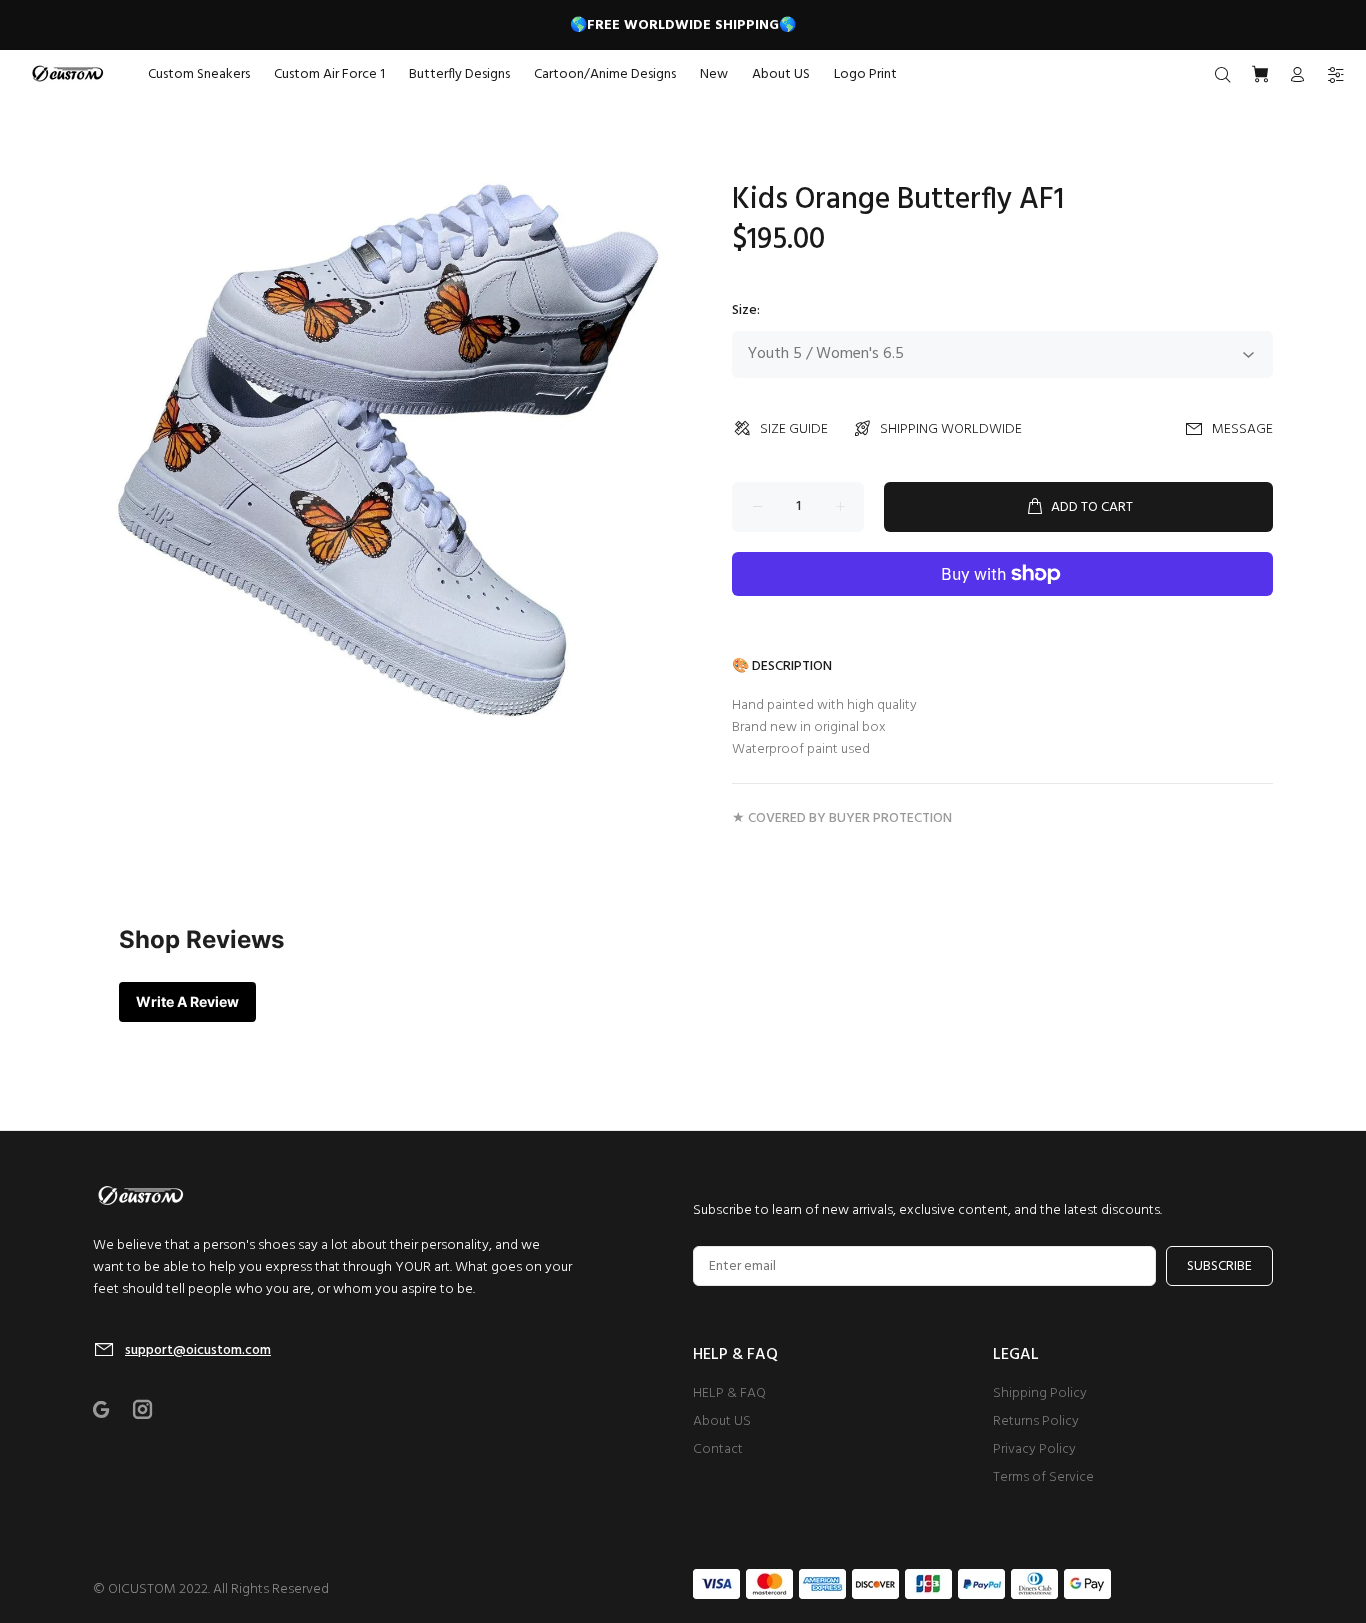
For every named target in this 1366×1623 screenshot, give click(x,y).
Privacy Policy (1034, 1449)
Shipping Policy (1040, 1393)
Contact (718, 1449)
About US (722, 1421)
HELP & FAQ (729, 1393)
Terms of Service (1043, 1477)
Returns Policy (1036, 1421)
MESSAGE (1242, 429)
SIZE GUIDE (794, 429)
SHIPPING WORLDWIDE (951, 429)
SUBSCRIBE (1219, 1266)
